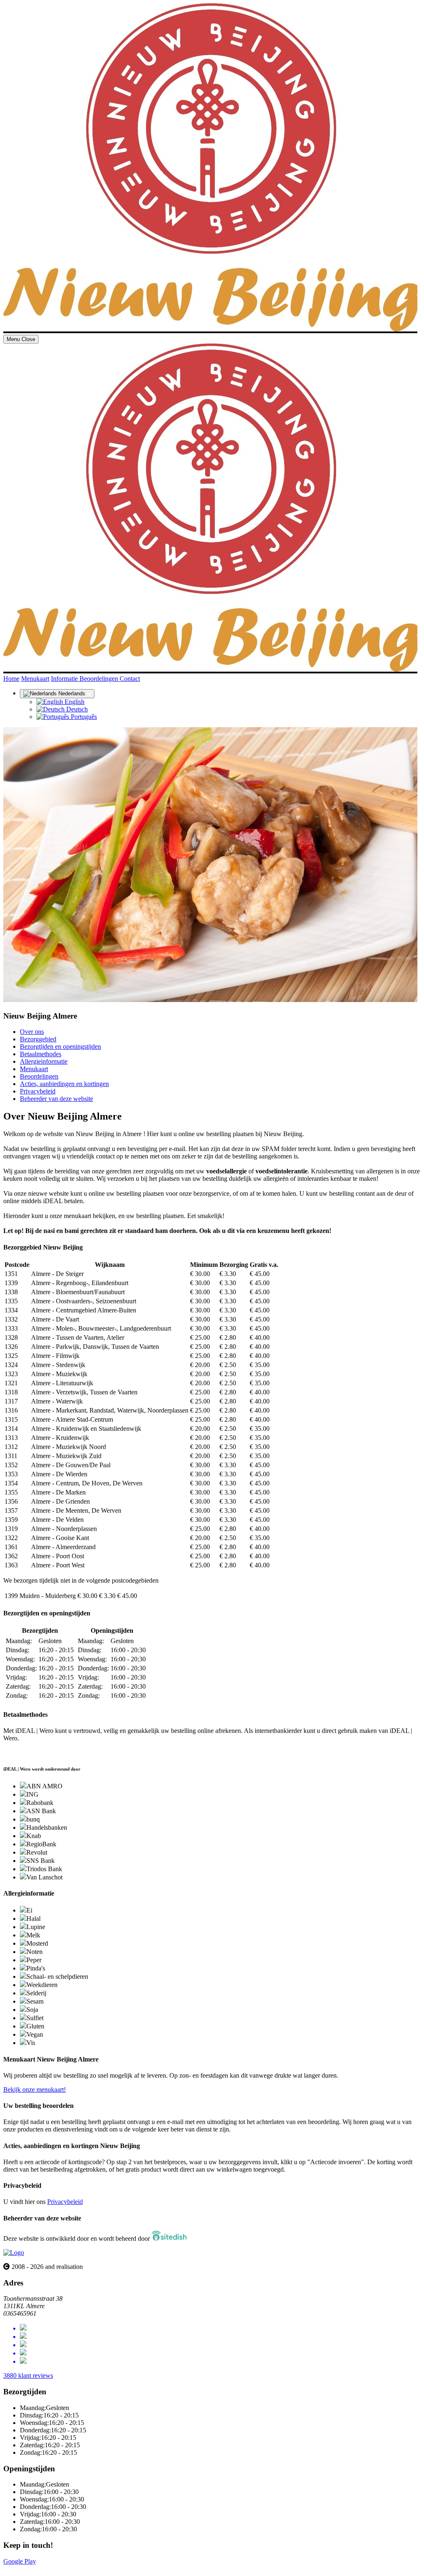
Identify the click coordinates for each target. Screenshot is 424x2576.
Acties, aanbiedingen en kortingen (64, 1084)
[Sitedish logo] (14, 2253)
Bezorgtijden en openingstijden (60, 1046)
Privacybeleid (38, 1091)
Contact (130, 679)
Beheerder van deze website (57, 1099)
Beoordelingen (100, 679)
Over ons (32, 1032)
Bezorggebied (38, 1039)
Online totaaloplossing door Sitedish (51, 2569)
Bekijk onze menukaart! (35, 2089)
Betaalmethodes (41, 1054)
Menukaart (35, 679)
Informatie (65, 679)
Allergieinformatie (44, 1061)
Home (11, 679)
